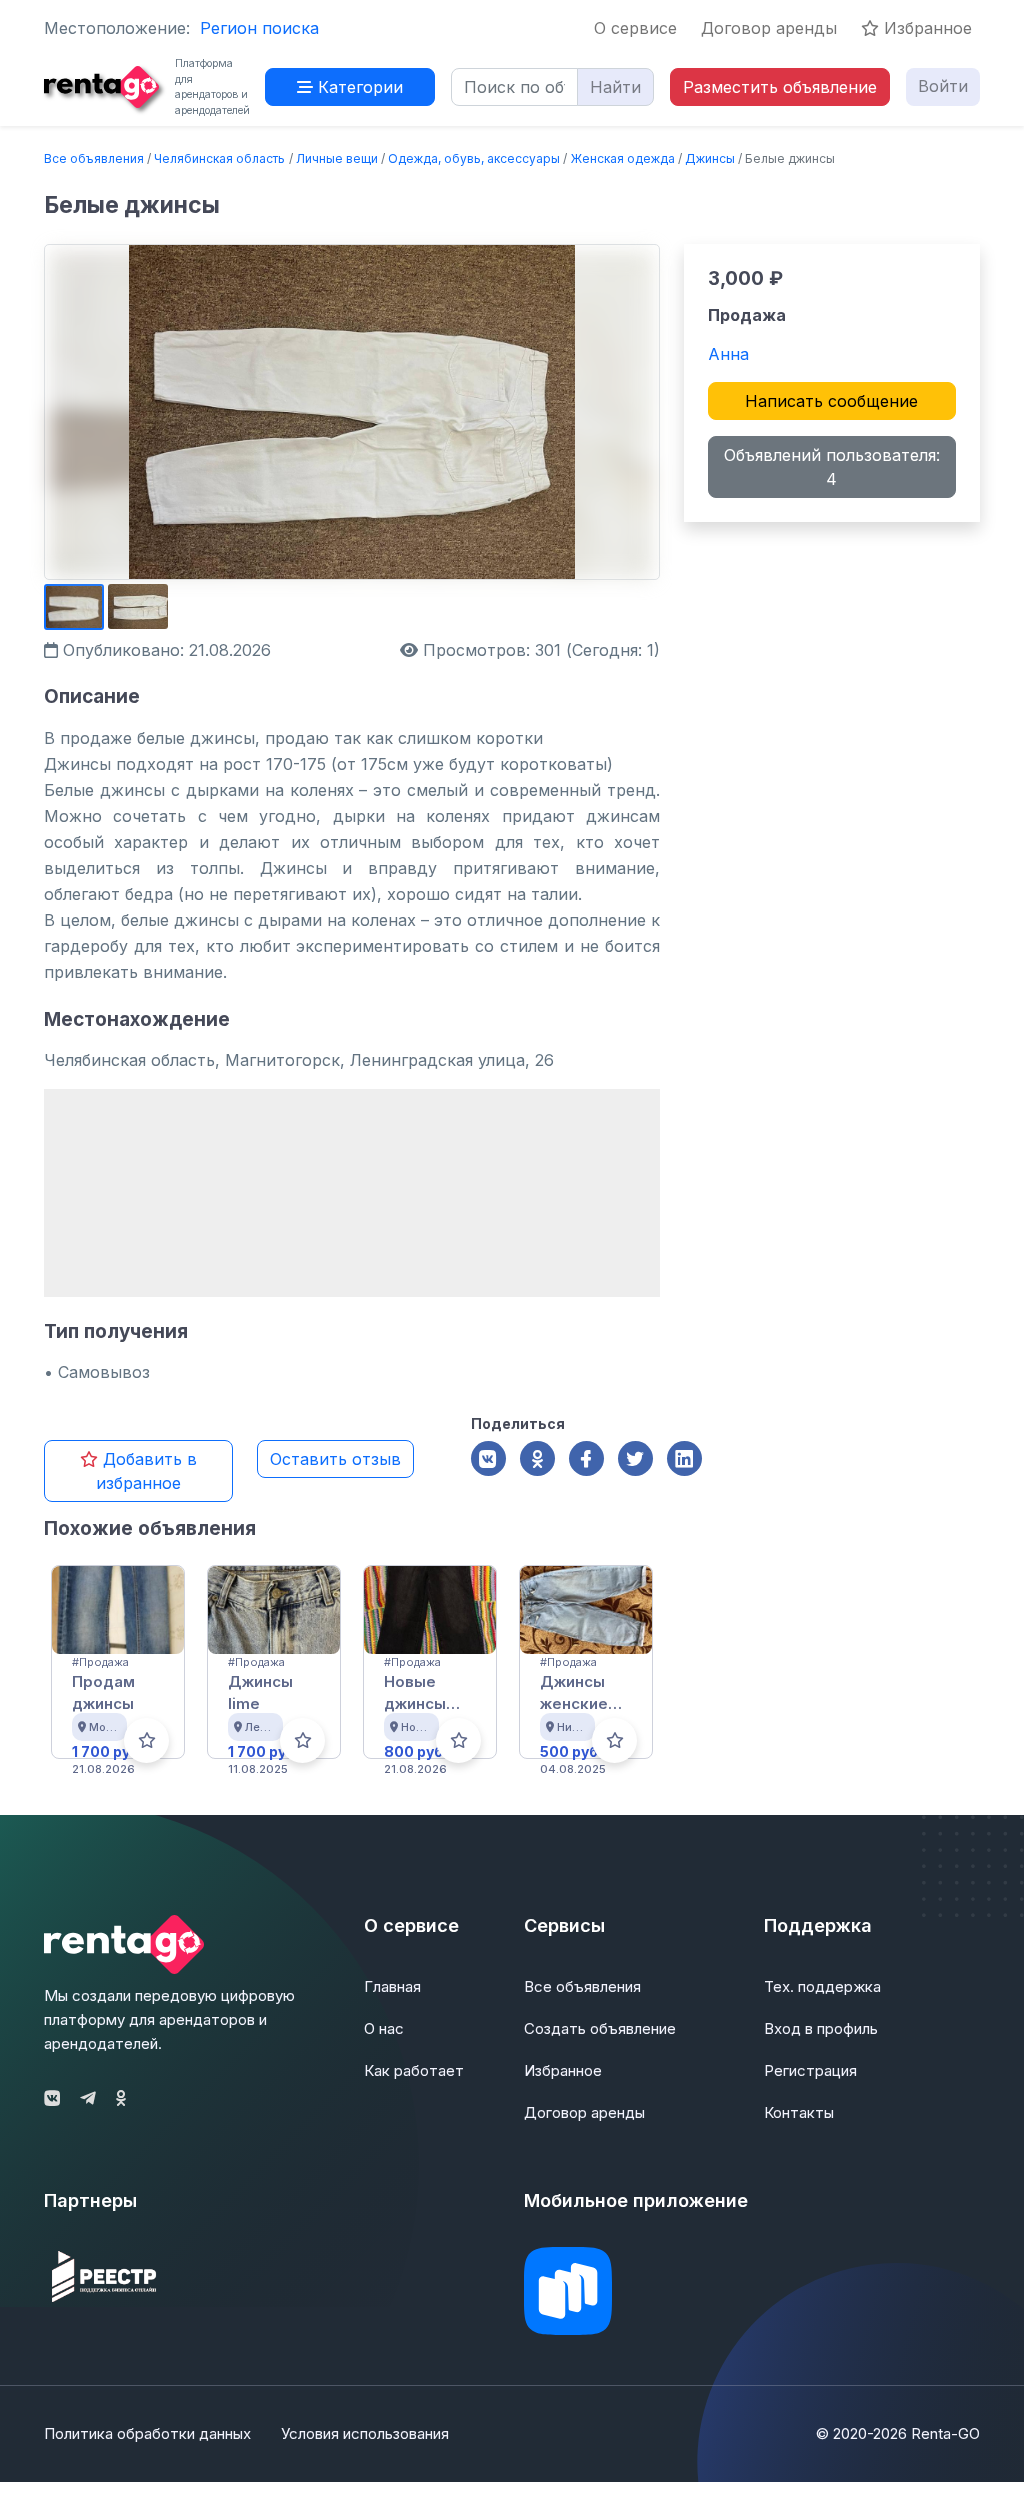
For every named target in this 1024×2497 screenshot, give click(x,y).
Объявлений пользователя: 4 (832, 467)
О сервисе (635, 28)
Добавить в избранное (146, 1471)
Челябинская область (219, 158)
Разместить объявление (780, 87)
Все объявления (94, 158)
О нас (384, 2028)
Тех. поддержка (822, 1986)
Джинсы (710, 158)
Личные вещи (337, 158)
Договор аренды (769, 28)
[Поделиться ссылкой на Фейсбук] (586, 1458)
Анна (728, 354)
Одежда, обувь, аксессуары (474, 158)
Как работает (414, 2070)
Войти (943, 86)
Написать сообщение (831, 401)
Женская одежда (623, 158)
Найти (615, 87)
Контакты (799, 2112)
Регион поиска (259, 28)
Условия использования (365, 2433)
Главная (392, 1986)
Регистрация (810, 2070)
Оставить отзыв (335, 1459)
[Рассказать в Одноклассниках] (537, 1458)
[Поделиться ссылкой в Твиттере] (635, 1458)
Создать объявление (600, 2028)
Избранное (925, 28)
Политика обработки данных (147, 2433)
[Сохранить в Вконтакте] (488, 1458)
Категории (358, 87)
